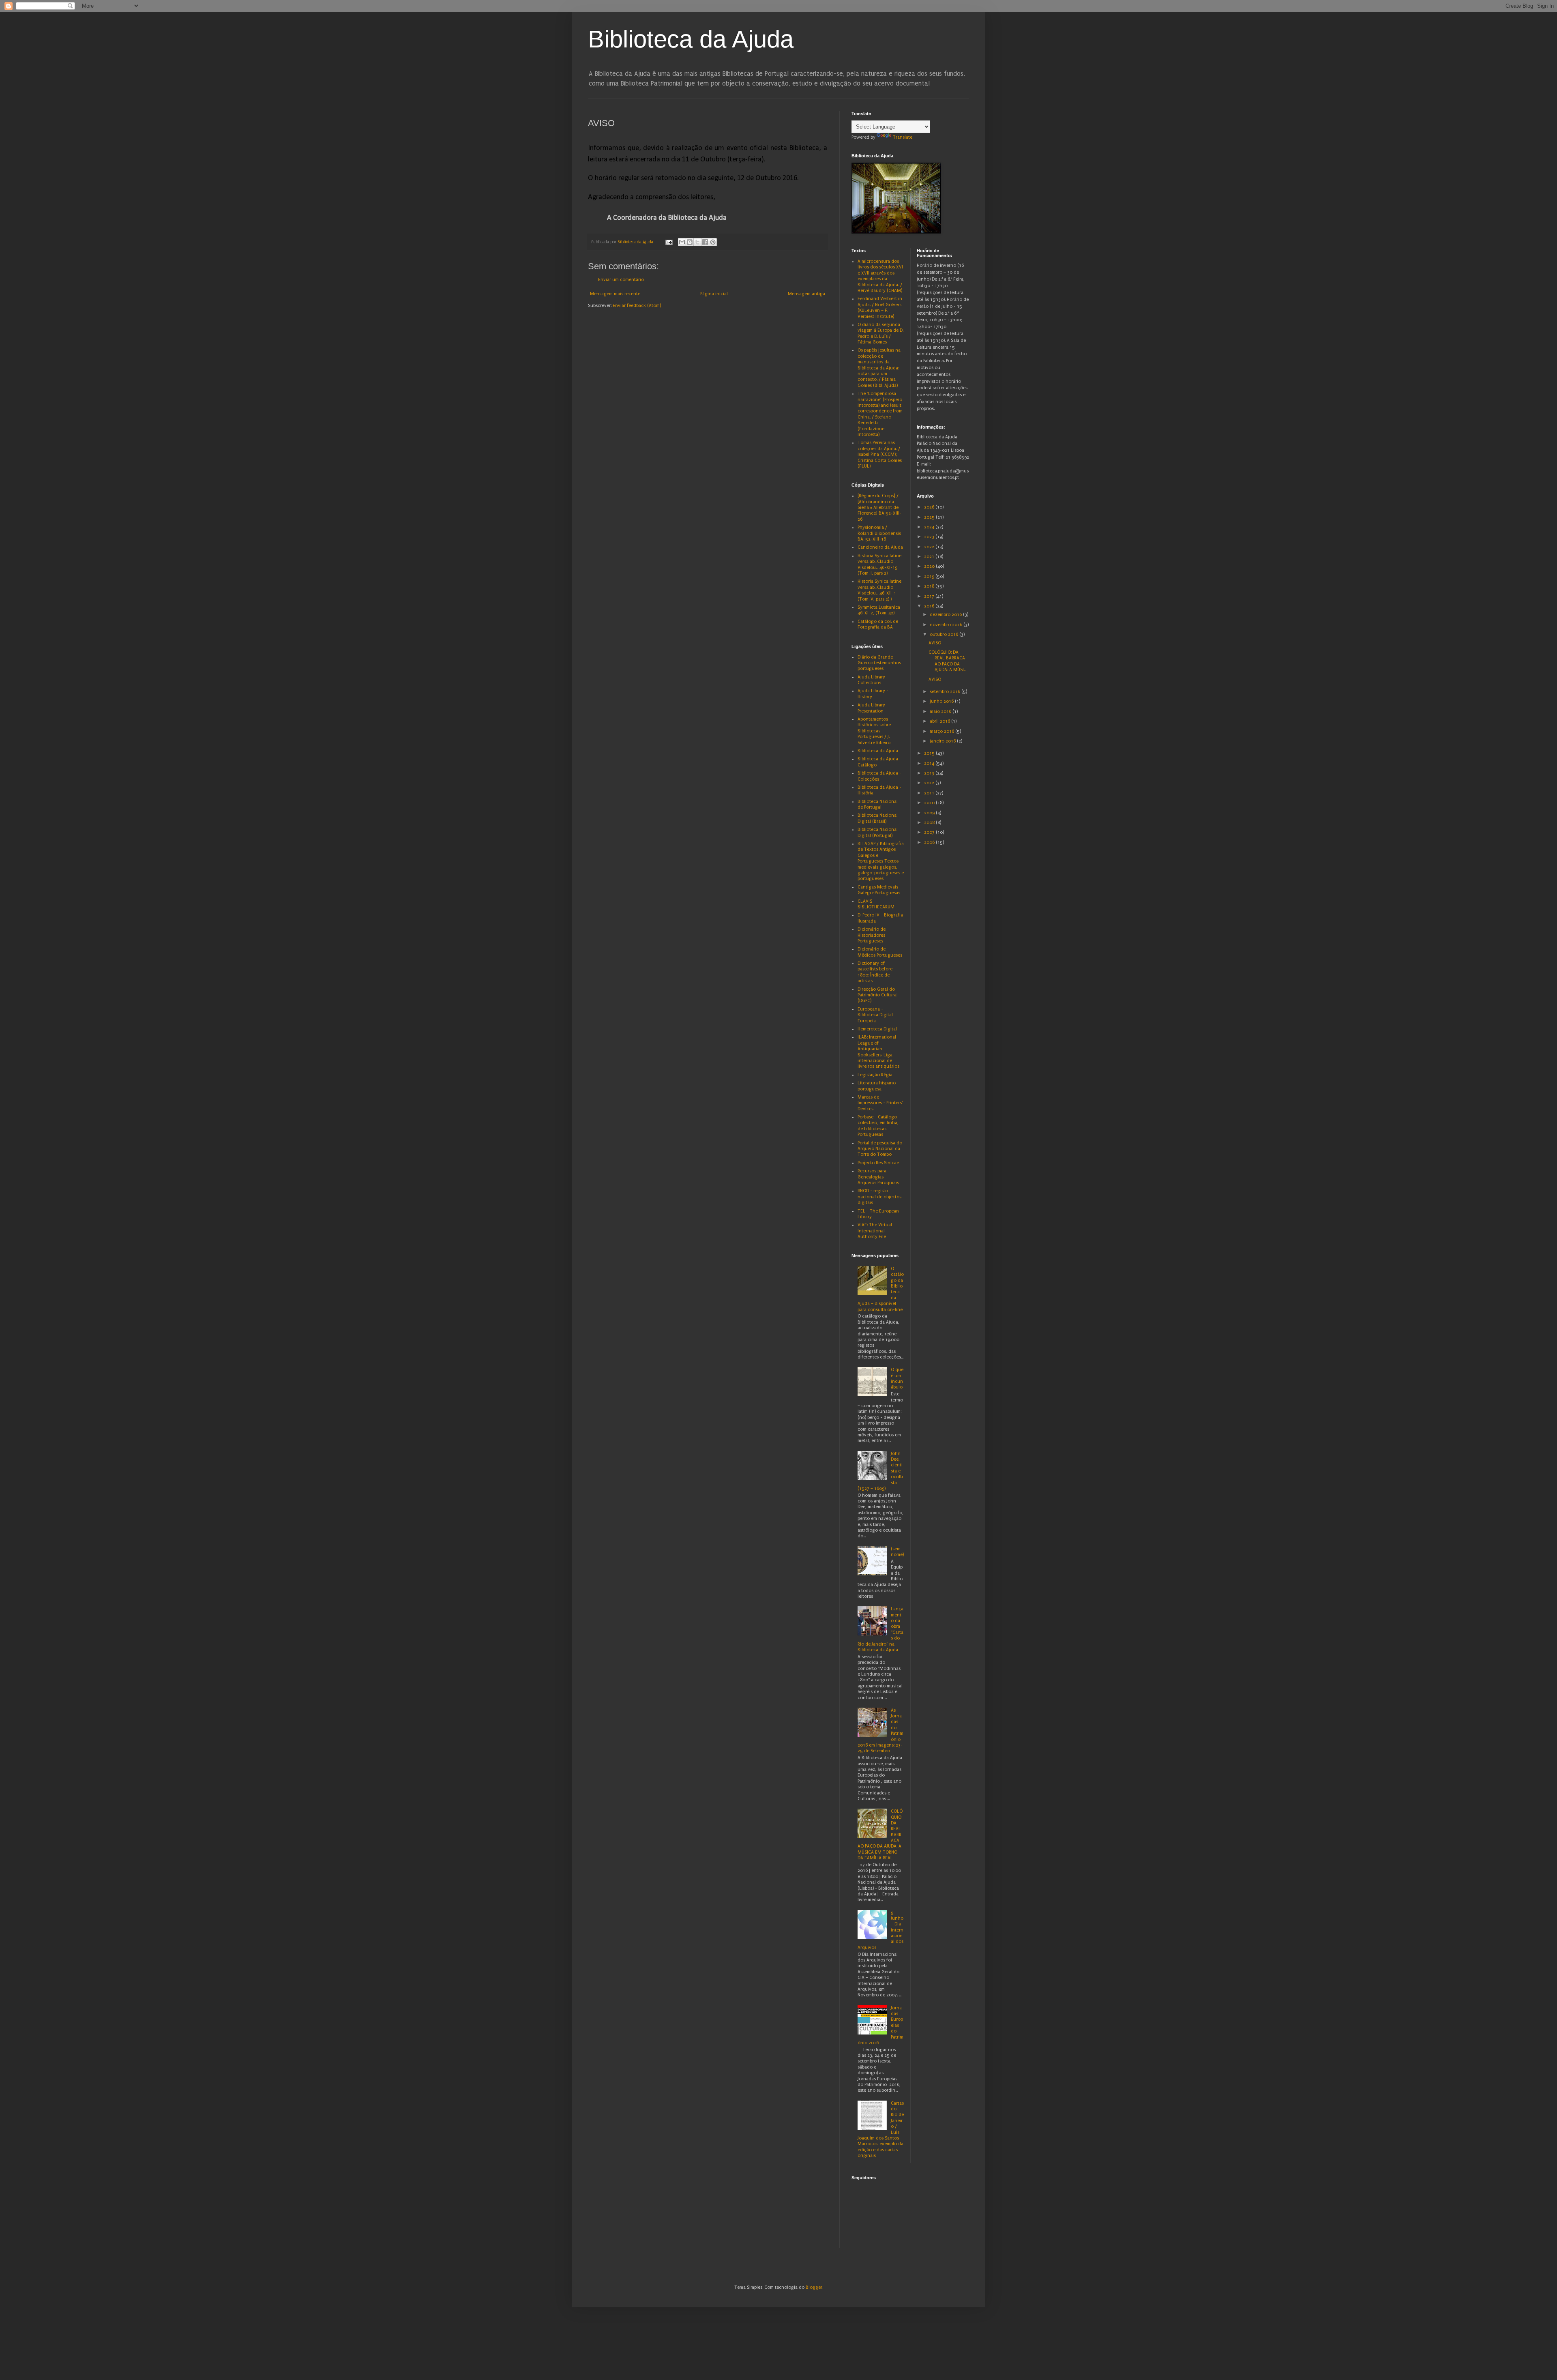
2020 (930, 566)
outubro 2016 (945, 634)
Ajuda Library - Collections (873, 680)
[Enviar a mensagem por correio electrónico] (669, 242)
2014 (930, 763)
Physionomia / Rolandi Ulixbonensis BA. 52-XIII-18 (879, 533)
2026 (930, 507)
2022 (930, 547)
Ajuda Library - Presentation (873, 708)
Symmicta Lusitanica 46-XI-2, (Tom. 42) (879, 610)
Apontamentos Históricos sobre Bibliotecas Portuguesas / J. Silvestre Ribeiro (874, 731)
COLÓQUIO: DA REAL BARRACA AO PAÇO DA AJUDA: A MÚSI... (947, 661)
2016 (930, 606)
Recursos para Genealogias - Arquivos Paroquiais (878, 1177)
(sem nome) (897, 1552)
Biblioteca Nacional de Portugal (878, 804)
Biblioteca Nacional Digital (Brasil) (878, 818)
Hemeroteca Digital (877, 1029)
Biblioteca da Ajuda (691, 39)
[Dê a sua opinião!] (690, 242)
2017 (930, 596)
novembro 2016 (947, 625)
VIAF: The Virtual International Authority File (875, 1231)
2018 (930, 586)
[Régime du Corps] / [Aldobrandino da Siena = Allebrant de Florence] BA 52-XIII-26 (879, 508)
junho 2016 (942, 701)
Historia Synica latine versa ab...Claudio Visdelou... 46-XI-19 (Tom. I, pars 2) (879, 564)
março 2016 (943, 731)
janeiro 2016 (943, 741)
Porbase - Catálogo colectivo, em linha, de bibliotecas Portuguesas (878, 1126)
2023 (930, 537)
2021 (930, 557)
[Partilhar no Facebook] (705, 242)
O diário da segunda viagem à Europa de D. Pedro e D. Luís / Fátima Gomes (880, 333)
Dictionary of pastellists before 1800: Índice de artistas (875, 972)
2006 (930, 842)
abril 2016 (940, 721)
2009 (930, 813)
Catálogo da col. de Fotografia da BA (878, 624)
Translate (903, 137)
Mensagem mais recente (615, 294)
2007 (930, 832)
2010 (930, 803)
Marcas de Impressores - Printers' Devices (880, 1103)
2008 (930, 823)
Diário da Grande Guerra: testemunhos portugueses (879, 663)
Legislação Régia (875, 1075)
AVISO (935, 643)
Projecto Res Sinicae (878, 1163)
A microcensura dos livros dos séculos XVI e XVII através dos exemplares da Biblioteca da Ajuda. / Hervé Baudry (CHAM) (880, 276)
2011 (930, 793)
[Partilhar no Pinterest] (713, 242)
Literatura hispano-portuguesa (878, 1086)
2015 (930, 753)
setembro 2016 (946, 692)
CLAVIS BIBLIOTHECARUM (876, 904)
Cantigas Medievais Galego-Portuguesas (879, 890)
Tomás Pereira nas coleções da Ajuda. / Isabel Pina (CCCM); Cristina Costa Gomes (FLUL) (880, 454)
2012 (930, 783)
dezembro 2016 (946, 615)
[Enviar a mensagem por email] (682, 242)
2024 (930, 527)
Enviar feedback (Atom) (637, 306)
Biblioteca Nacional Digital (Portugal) (878, 832)
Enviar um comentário (621, 280)
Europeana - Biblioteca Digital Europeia (875, 1015)
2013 (930, 773)
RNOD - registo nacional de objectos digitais (879, 1197)
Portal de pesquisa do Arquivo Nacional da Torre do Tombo (880, 1149)
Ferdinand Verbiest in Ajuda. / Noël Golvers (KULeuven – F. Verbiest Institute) (880, 307)
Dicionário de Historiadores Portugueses (872, 935)
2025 (930, 517)
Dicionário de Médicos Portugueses (880, 952)
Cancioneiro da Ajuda (880, 547)
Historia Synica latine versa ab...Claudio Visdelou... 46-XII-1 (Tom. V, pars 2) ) (879, 590)
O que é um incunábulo (897, 1378)
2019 (930, 576)
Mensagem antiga (806, 294)
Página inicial (714, 294)
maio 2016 (941, 711)
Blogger (814, 2287)
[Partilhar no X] (697, 242)
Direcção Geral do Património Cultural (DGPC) (878, 995)
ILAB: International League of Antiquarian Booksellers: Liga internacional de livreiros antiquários (878, 1052)
